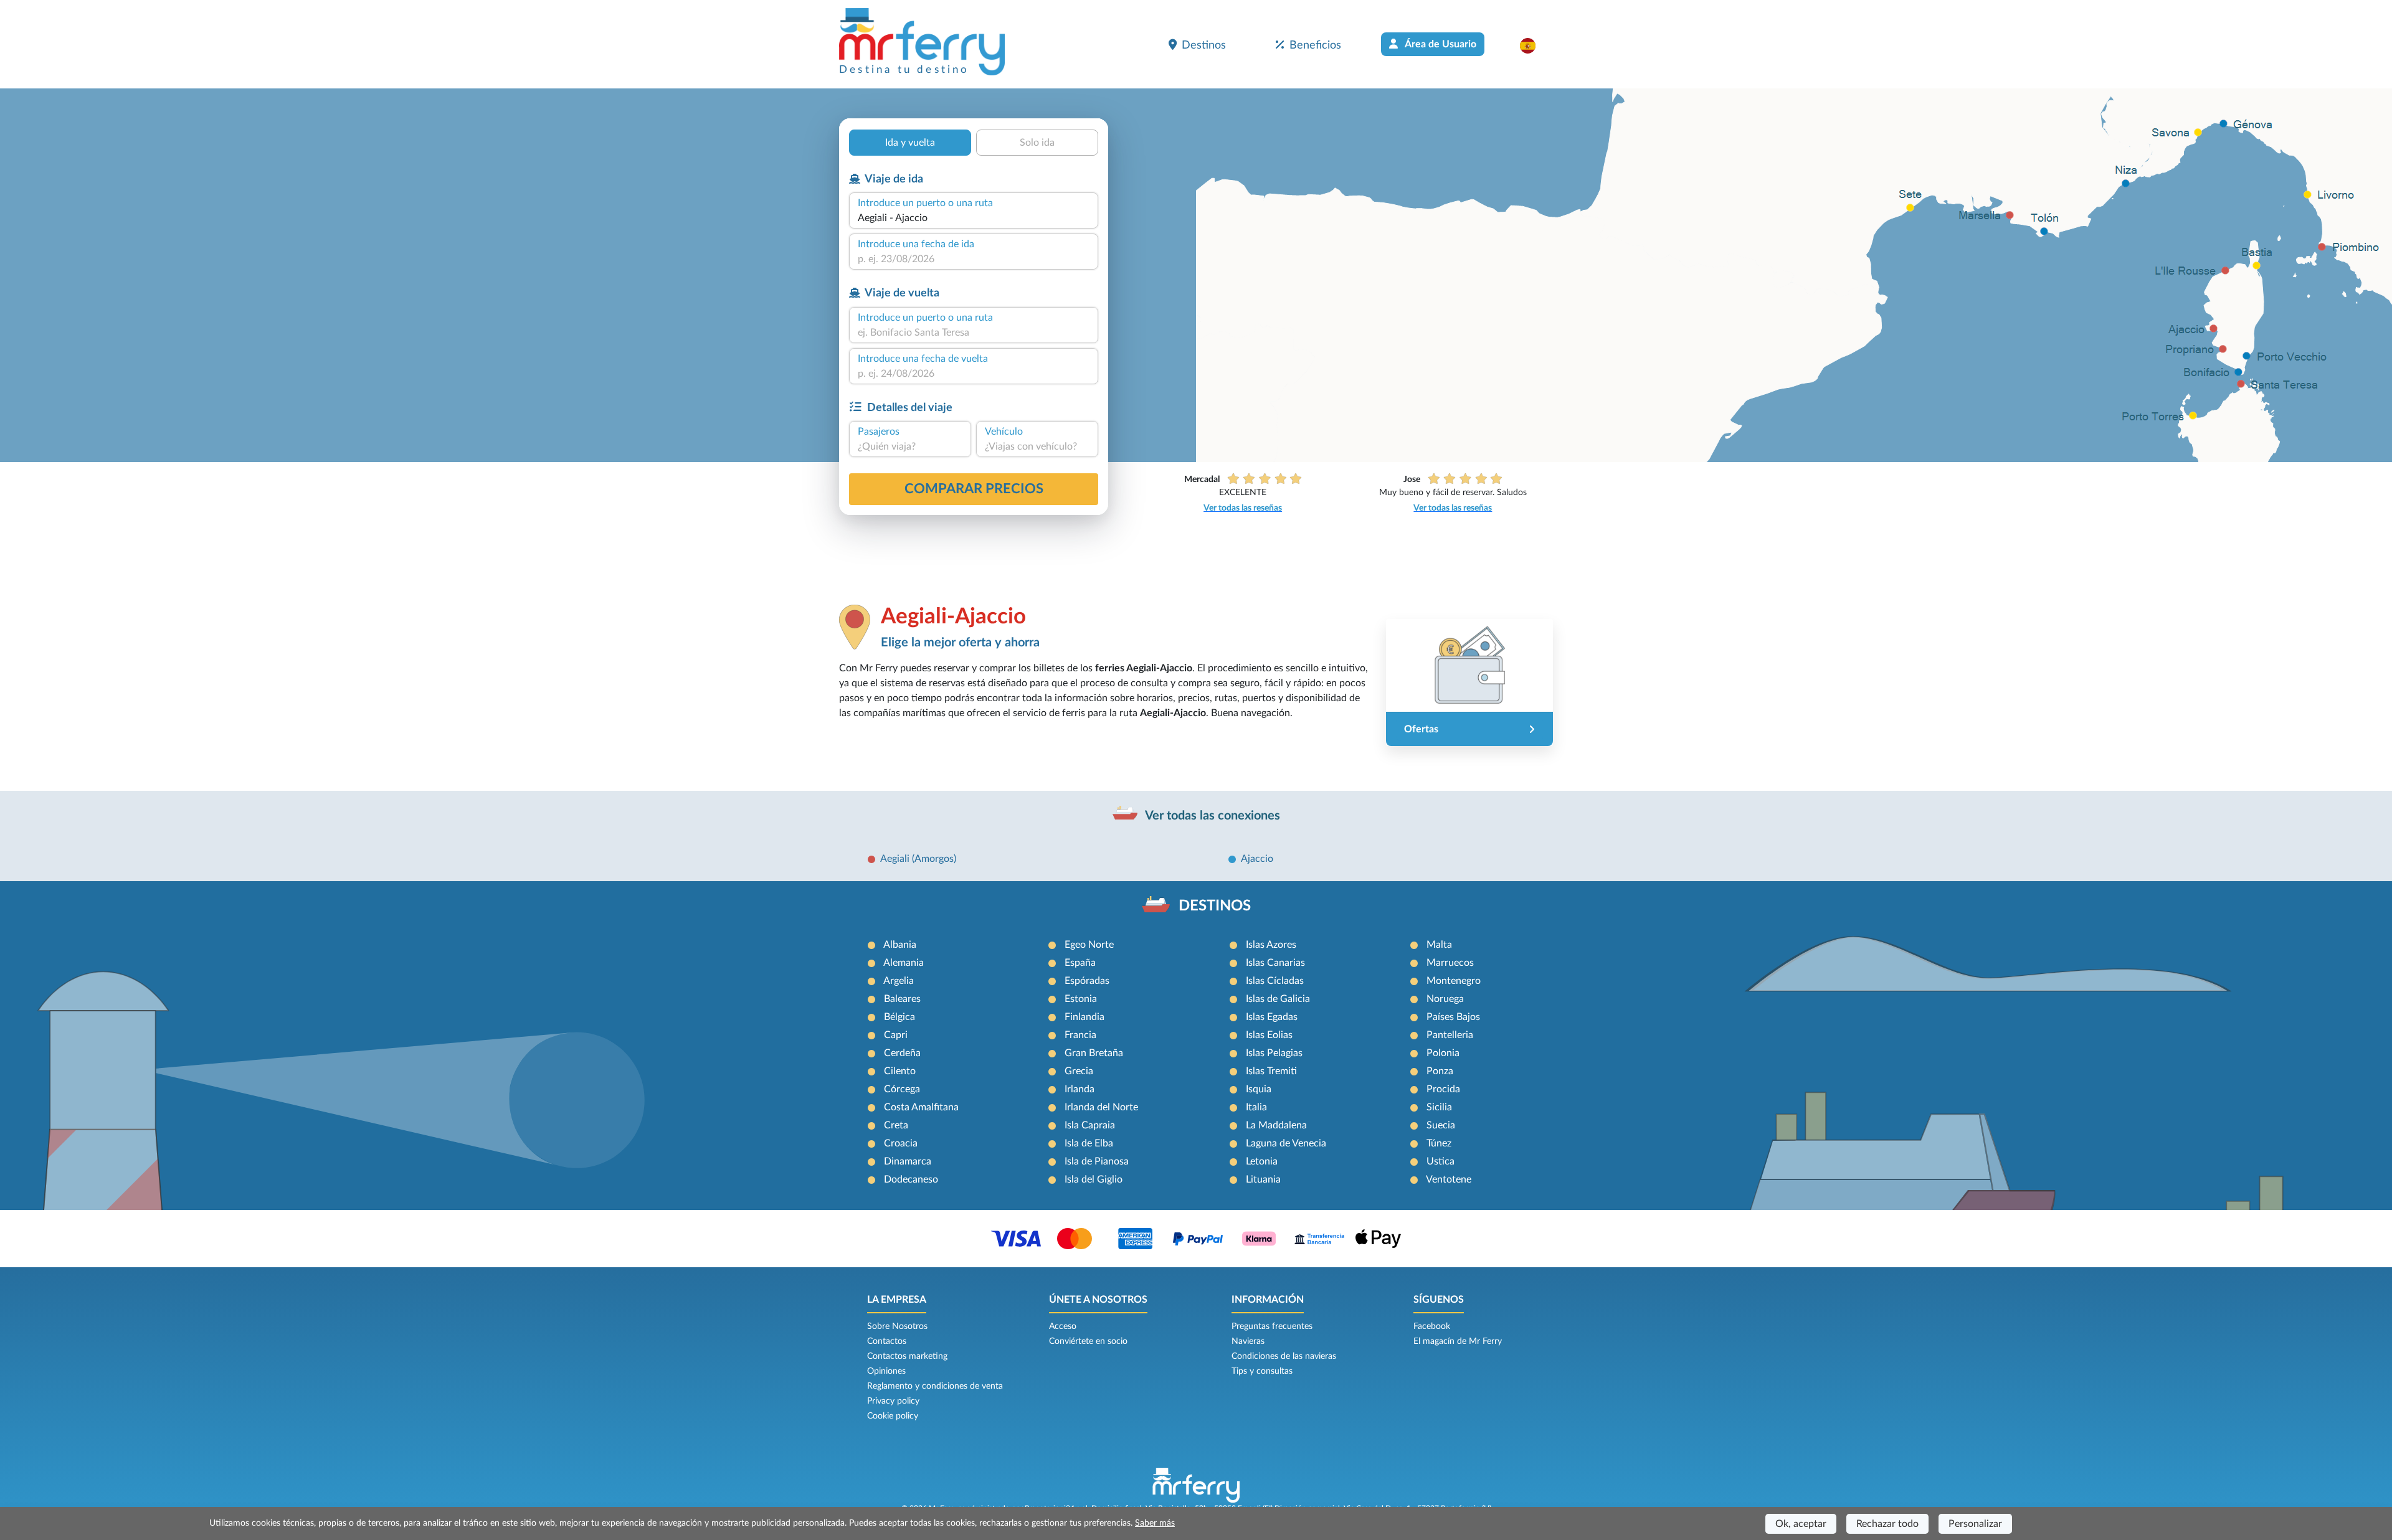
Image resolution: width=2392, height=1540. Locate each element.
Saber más (1155, 1523)
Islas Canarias (1275, 963)
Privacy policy (893, 1401)
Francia (1080, 1035)
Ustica (1440, 1161)
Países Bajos (1453, 1017)
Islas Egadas (1272, 1017)
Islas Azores (1271, 945)
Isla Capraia (1090, 1125)
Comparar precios (974, 489)
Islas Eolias (1269, 1035)
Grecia (1079, 1071)
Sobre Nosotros (897, 1326)
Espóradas (1087, 981)
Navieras (1248, 1341)
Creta (896, 1125)
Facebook (1432, 1326)
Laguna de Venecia (1286, 1143)
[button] (1534, 45)
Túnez (1439, 1143)
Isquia (1259, 1089)
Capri (896, 1035)
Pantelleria (1450, 1035)
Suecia (1441, 1125)
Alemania (904, 963)
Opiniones (886, 1371)
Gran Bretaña (1094, 1053)
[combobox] (974, 218)
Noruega (1445, 999)
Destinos (1204, 45)
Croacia (901, 1143)
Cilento (900, 1071)
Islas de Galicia (1278, 999)
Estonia (1081, 999)
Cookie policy (893, 1416)
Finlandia (1084, 1017)
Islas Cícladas (1275, 981)
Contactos (887, 1341)
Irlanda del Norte (1101, 1107)
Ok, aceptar (1801, 1524)
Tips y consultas (1262, 1371)
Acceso (1063, 1326)
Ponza (1440, 1071)
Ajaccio (1257, 859)
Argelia (899, 981)
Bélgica (899, 1017)
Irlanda (1080, 1089)
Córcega (902, 1089)
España (1080, 963)
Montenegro (1454, 981)
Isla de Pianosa (1097, 1161)
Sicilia (1439, 1107)
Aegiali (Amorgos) (918, 859)
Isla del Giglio (1094, 1179)
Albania (900, 945)
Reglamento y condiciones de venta (935, 1386)
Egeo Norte (1089, 945)
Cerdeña (902, 1053)
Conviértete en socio (1088, 1341)
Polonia (1443, 1053)
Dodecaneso (911, 1179)
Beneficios (1315, 45)
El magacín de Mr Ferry (1458, 1341)
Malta (1439, 945)
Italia (1256, 1107)
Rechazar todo (1887, 1524)
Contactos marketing (907, 1356)
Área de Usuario (1440, 44)
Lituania (1263, 1179)
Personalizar (1975, 1524)
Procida (1443, 1089)
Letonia (1262, 1161)
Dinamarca (908, 1161)
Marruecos (1450, 963)
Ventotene (1449, 1179)
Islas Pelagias (1274, 1053)
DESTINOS (1215, 906)
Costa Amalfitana (921, 1107)
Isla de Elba (1089, 1143)
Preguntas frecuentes (1272, 1326)
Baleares (902, 999)
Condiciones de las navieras (1284, 1356)
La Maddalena (1276, 1125)
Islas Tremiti (1271, 1071)
